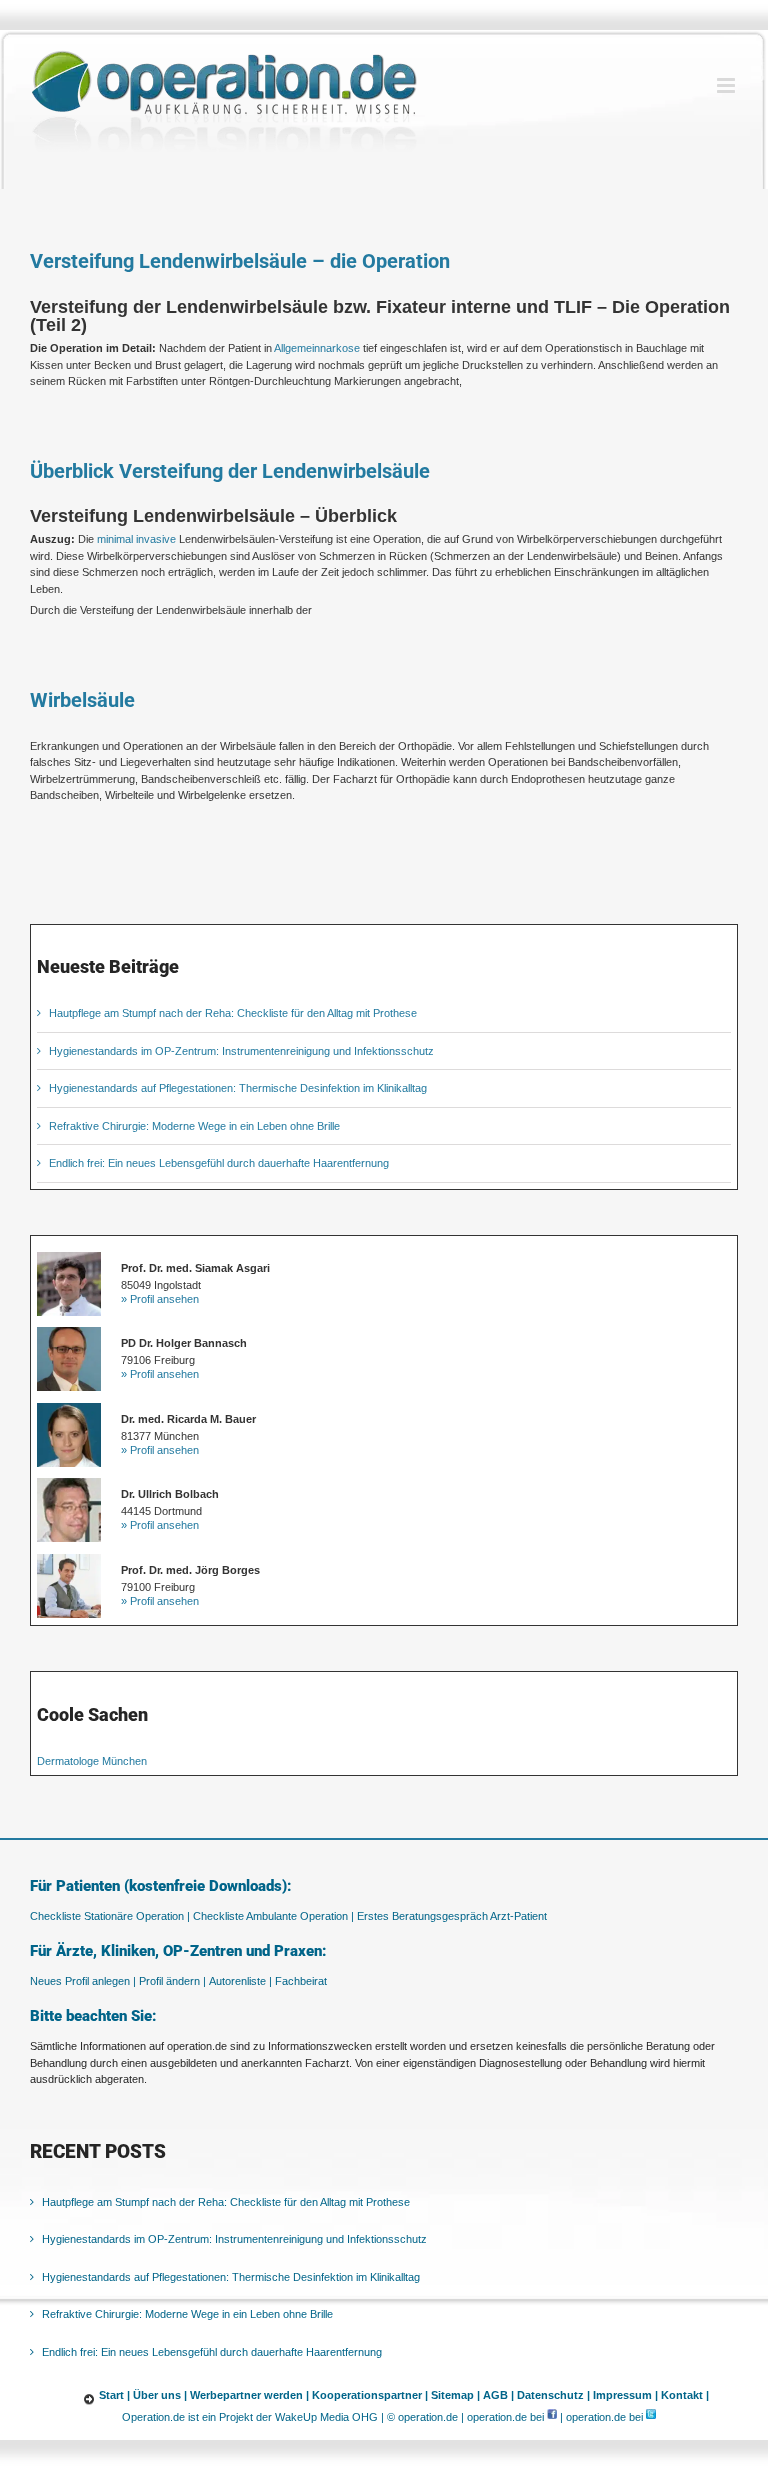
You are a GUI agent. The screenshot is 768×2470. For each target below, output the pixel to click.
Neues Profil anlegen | (83, 1981)
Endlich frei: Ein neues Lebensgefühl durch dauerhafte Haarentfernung (219, 1163)
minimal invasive (136, 539)
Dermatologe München (92, 1761)
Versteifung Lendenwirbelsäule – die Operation (240, 261)
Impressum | (625, 2395)
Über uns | (160, 2395)
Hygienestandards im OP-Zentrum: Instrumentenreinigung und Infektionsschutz (241, 1051)
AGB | (498, 2395)
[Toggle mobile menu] (727, 85)
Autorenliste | (240, 1981)
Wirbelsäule (82, 700)
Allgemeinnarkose (317, 348)
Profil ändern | (172, 1981)
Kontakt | (685, 2395)
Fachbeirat (301, 1981)
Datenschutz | (553, 2395)
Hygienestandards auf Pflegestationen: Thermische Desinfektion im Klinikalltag (238, 1088)
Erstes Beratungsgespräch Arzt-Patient (452, 1916)
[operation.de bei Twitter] (651, 2417)
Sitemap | (455, 2395)
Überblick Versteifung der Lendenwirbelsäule (230, 471)
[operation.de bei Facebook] (552, 2417)
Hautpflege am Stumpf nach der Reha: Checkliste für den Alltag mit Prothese (233, 1013)
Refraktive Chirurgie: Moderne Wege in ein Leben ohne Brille (194, 1126)
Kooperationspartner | (370, 2395)
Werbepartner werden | (249, 2395)
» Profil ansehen (160, 1299)
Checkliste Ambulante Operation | (273, 1916)
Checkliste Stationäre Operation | (110, 1916)
